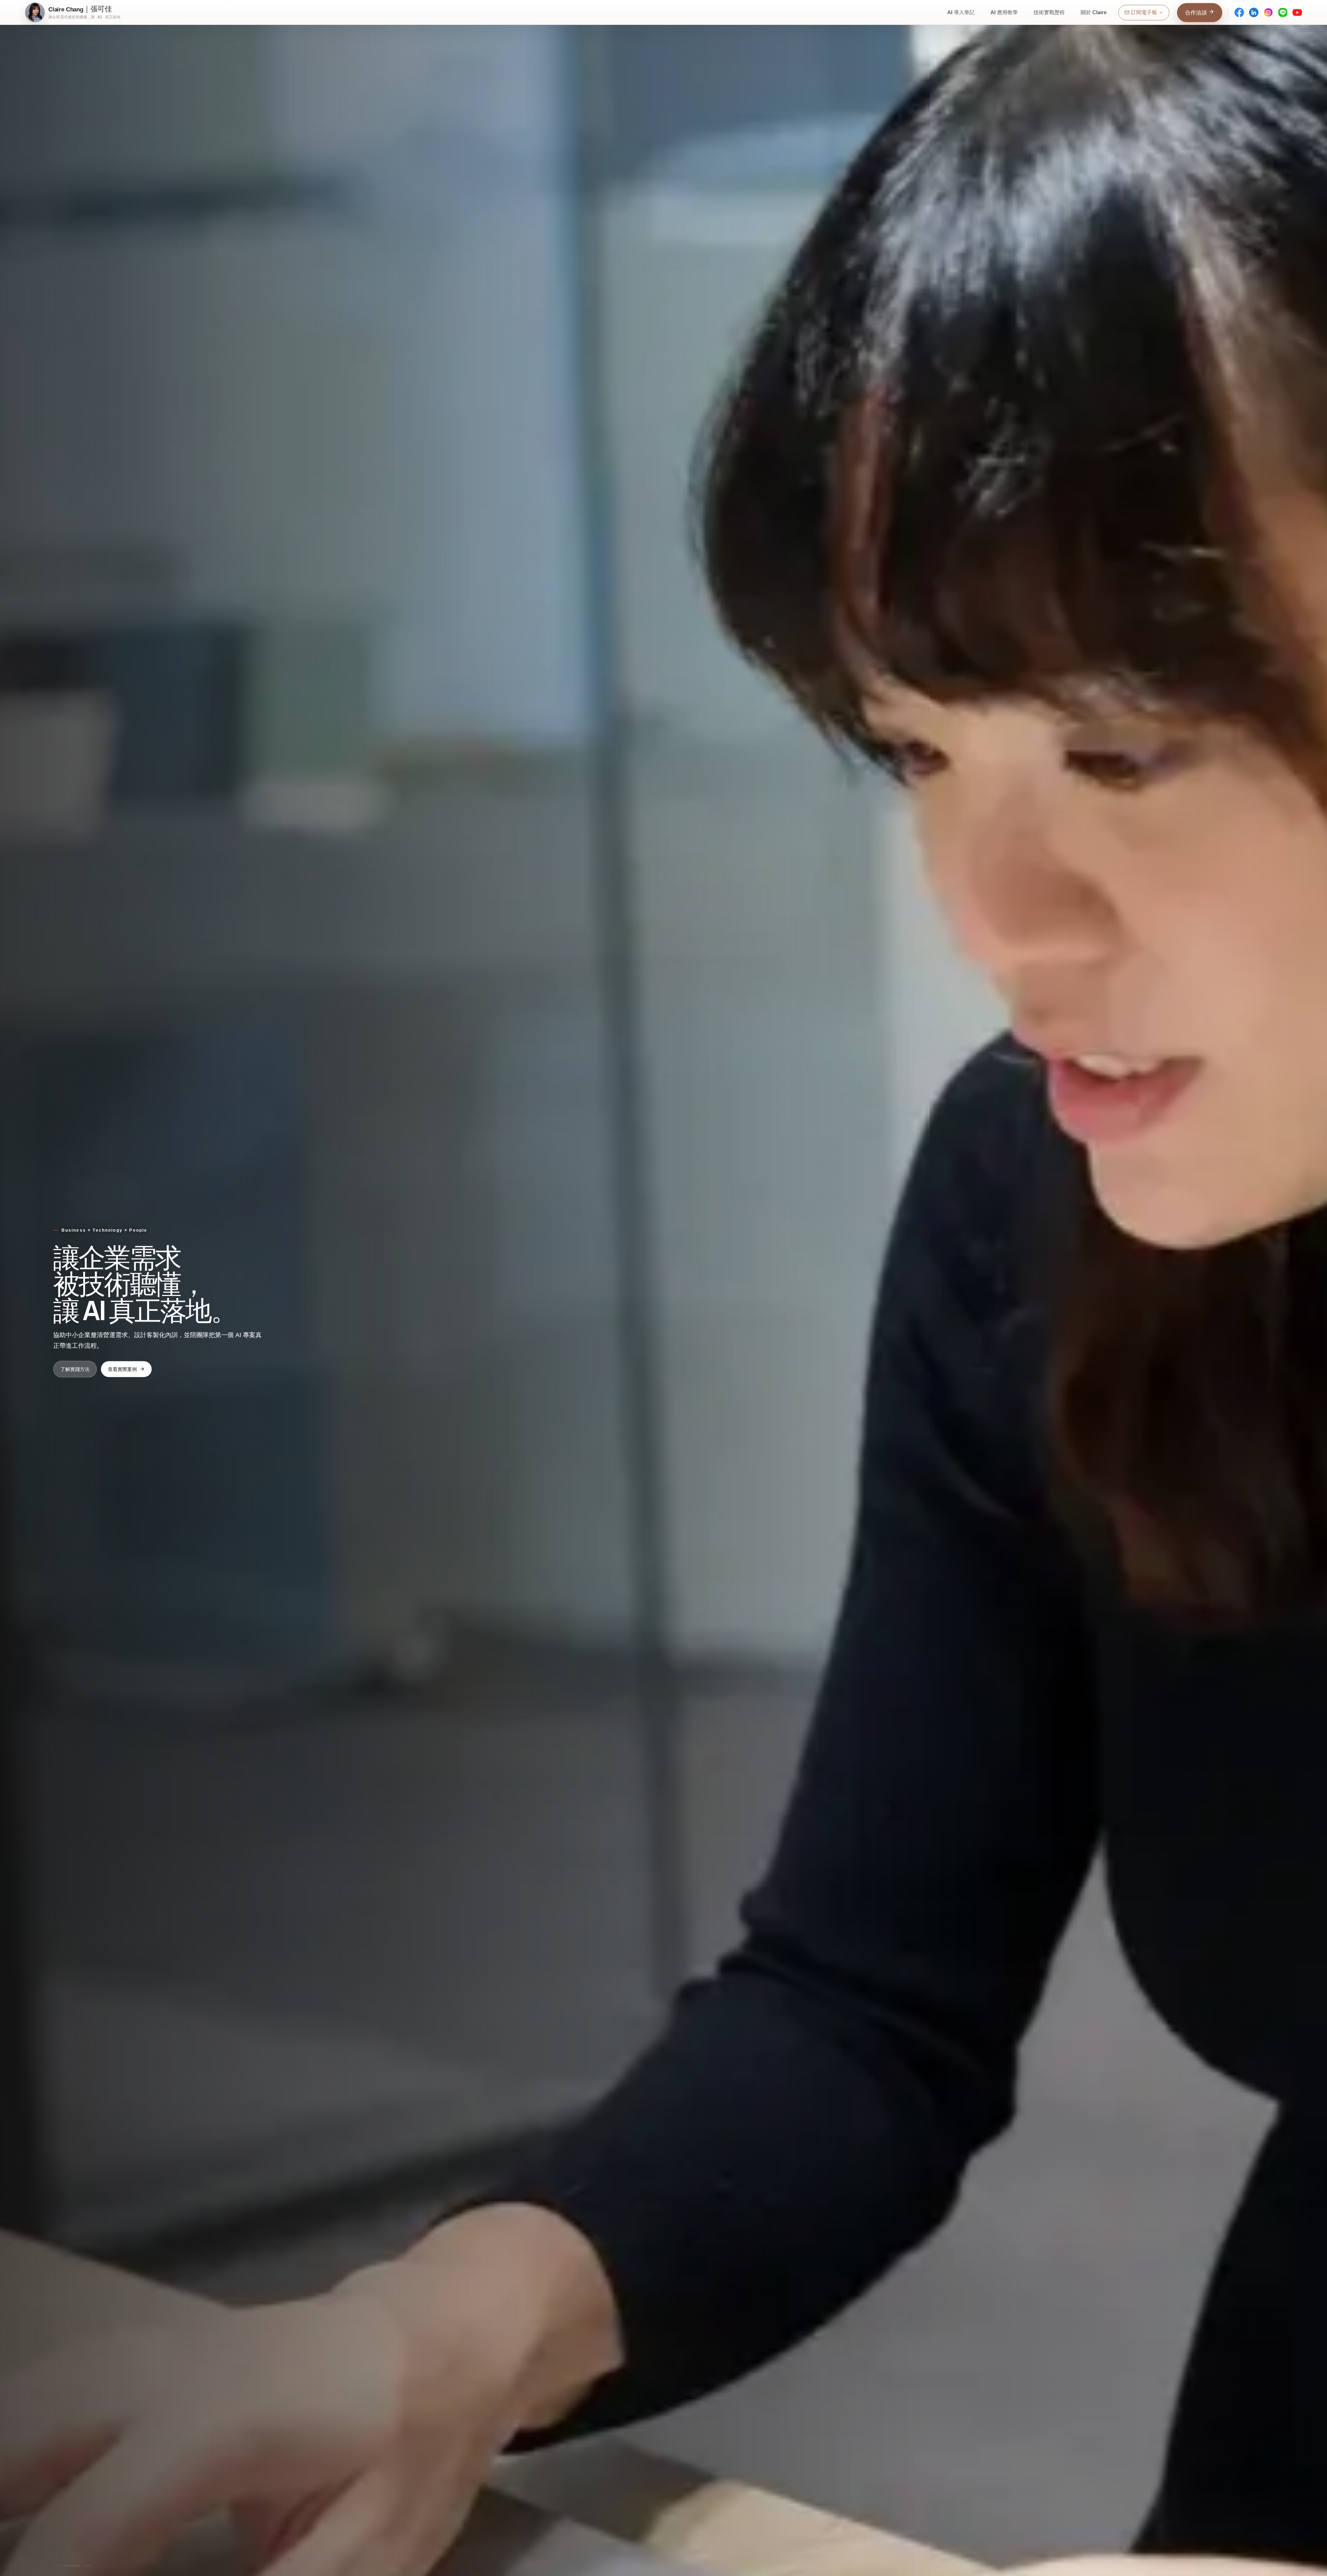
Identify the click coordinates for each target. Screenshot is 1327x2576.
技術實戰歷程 (1049, 12)
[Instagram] (1268, 12)
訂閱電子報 (1144, 12)
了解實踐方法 (75, 1369)
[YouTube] (1297, 12)
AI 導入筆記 (961, 12)
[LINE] (1283, 12)
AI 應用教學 (1004, 12)
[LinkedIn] (1254, 12)
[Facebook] (1239, 12)
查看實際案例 (122, 1369)
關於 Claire (1094, 12)
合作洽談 (1197, 13)
